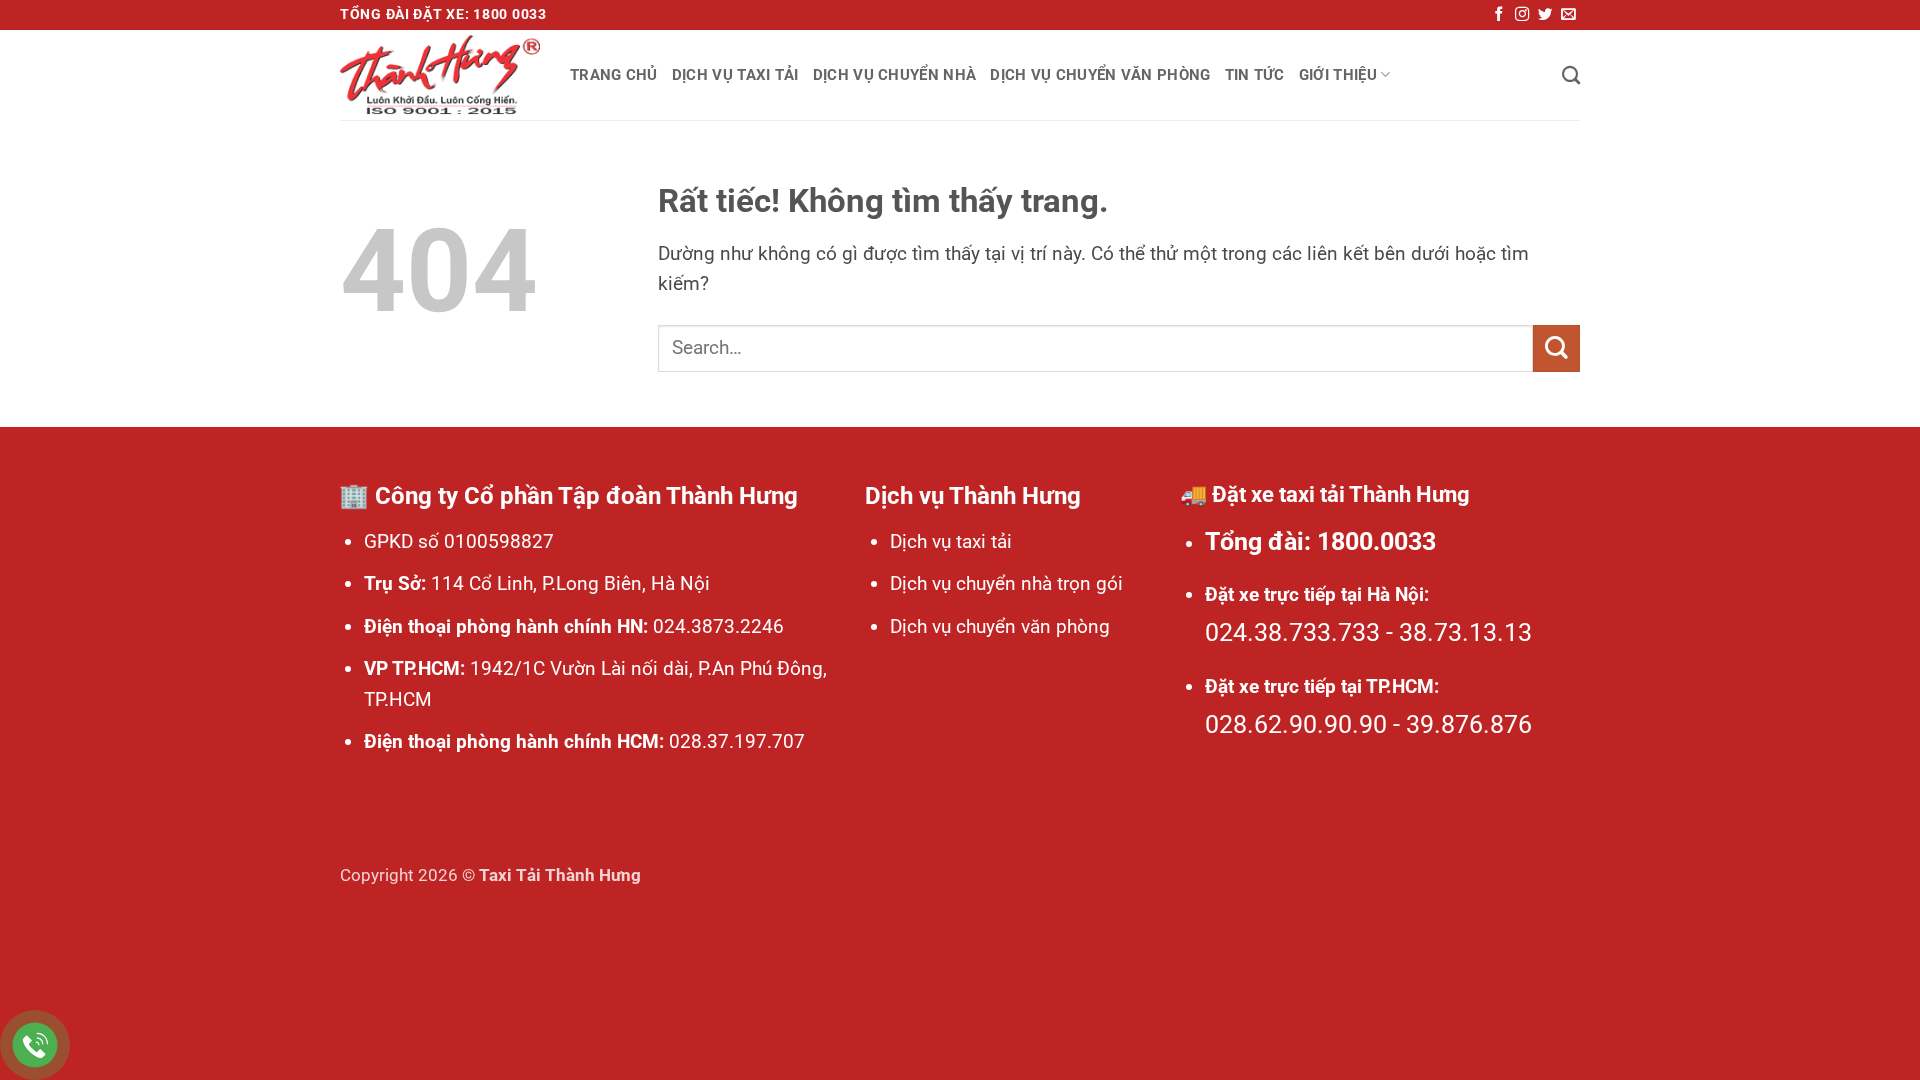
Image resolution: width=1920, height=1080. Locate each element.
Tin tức (1255, 75)
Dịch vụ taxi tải (735, 75)
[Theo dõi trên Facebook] (1499, 15)
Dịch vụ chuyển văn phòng (1100, 75)
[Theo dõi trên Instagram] (1522, 15)
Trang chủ (614, 75)
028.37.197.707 (734, 741)
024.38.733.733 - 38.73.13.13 (1368, 632)
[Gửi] (1556, 348)
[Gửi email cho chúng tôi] (1568, 15)
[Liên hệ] (35, 1045)
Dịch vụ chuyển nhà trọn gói (1006, 583)
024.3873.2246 (716, 626)
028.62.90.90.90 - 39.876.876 (1368, 724)
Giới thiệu (1338, 75)
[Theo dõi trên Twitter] (1545, 15)
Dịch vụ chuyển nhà (895, 75)
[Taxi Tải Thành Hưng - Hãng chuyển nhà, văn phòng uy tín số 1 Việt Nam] (440, 75)
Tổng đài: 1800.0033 (1320, 541)
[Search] (1571, 75)
